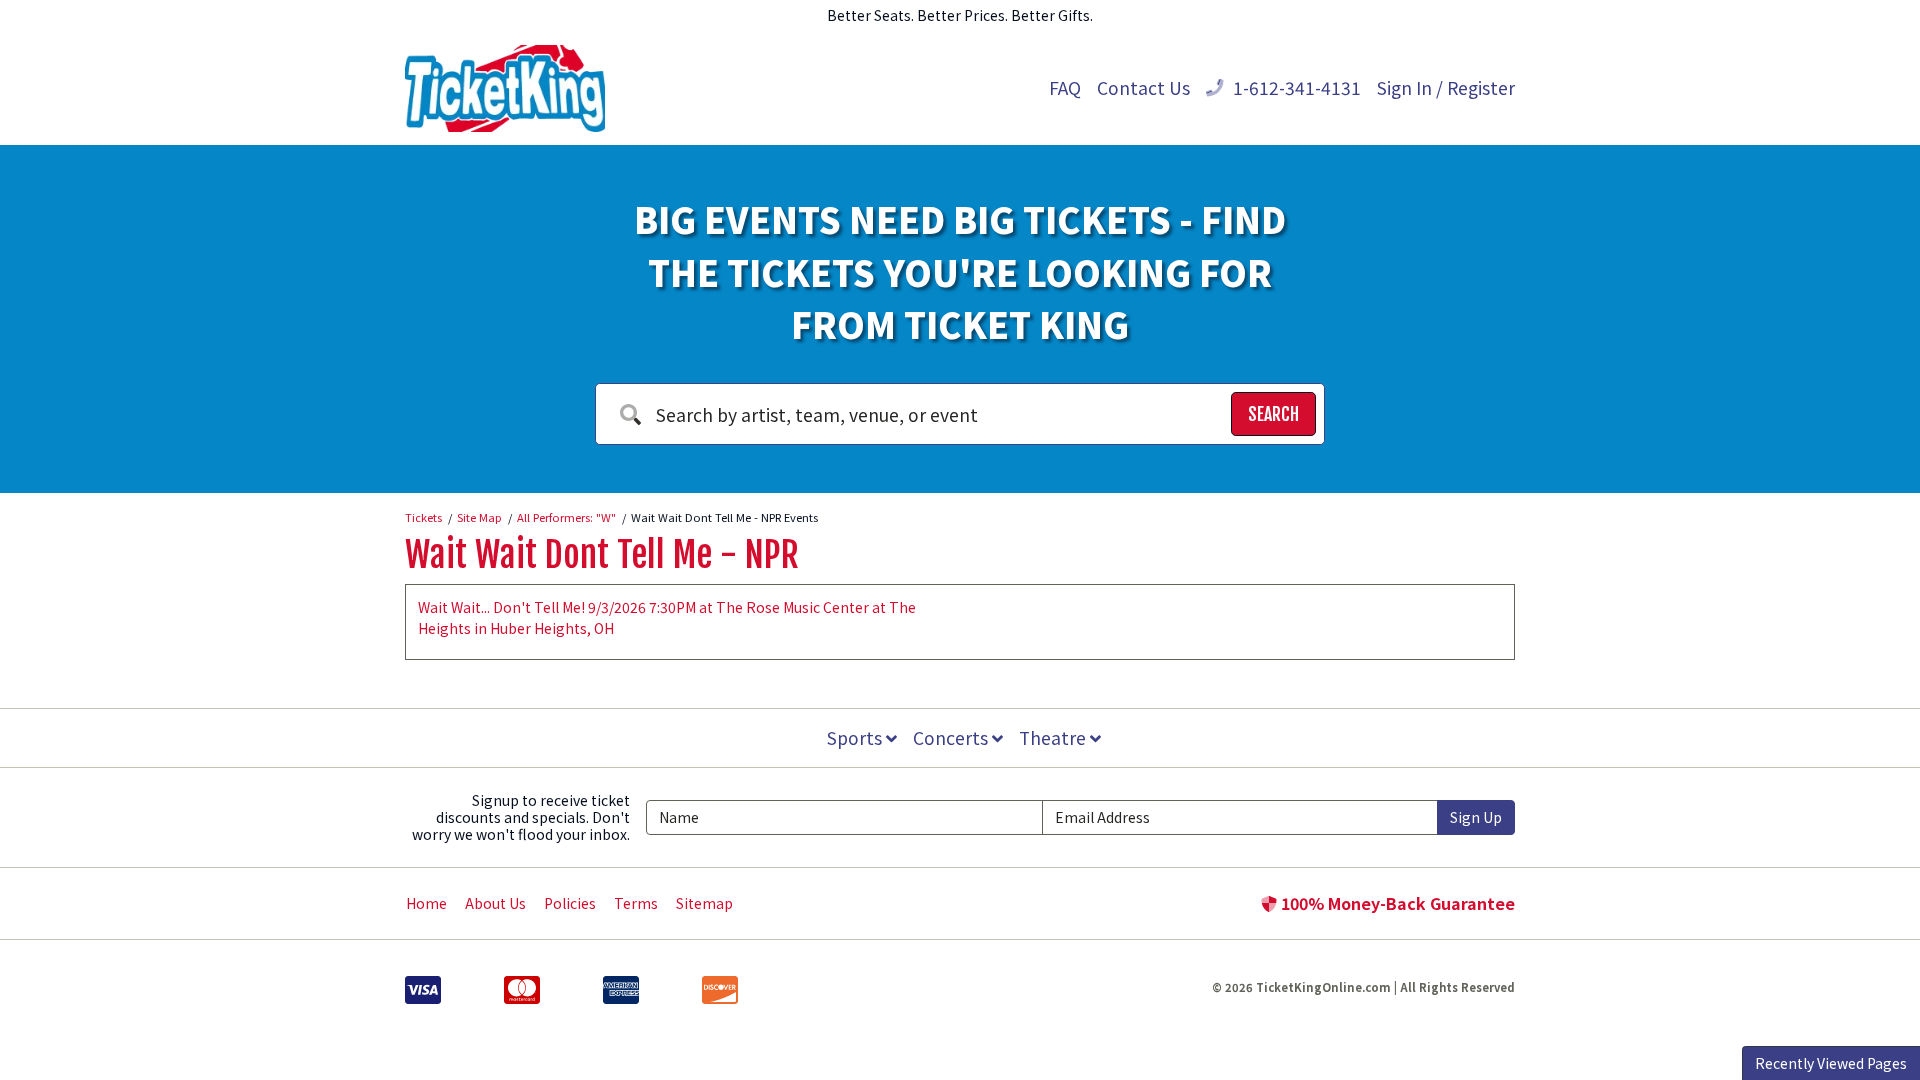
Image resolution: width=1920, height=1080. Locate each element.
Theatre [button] (1054, 737)
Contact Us (1143, 87)
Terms (636, 903)
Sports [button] (856, 737)
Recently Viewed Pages (1831, 1063)
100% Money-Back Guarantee (1396, 903)
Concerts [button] (952, 737)
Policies (570, 903)
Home (426, 903)
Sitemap (704, 903)
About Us (495, 903)
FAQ (1065, 87)
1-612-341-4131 (1295, 87)
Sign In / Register (1446, 87)
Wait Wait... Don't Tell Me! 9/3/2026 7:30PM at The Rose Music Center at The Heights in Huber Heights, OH (667, 617)
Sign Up (1476, 817)
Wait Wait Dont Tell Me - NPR (602, 555)
